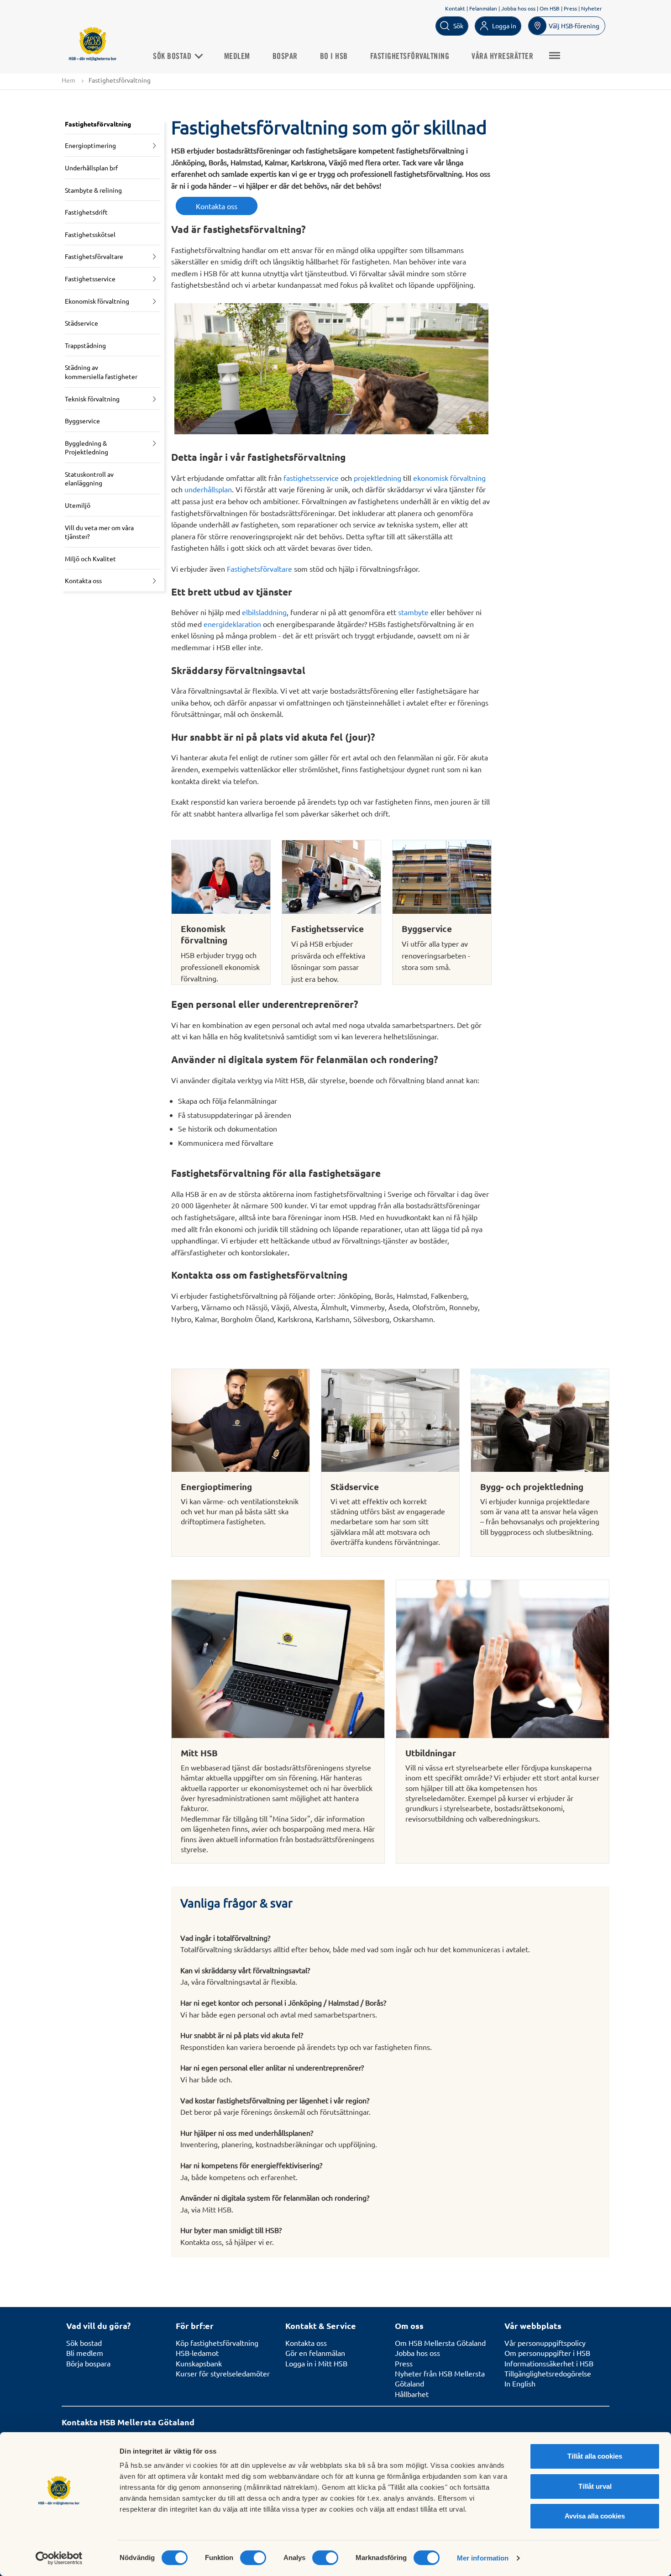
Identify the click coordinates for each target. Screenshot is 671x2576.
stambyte (413, 612)
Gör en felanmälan (315, 2353)
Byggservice (82, 421)
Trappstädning (85, 345)
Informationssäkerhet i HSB (549, 2363)
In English (520, 2383)
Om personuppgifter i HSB (547, 2353)
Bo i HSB (334, 57)
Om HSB (550, 8)
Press (570, 8)
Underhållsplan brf (91, 168)
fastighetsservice (311, 478)
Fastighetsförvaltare (94, 256)
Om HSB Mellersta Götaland (440, 2343)
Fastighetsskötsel (90, 234)
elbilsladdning (264, 612)
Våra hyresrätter (502, 57)
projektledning (377, 478)
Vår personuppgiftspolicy (545, 2343)
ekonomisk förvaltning (449, 478)
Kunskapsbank (199, 2363)
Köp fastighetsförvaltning (217, 2343)
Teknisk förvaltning (92, 399)
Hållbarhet (412, 2394)
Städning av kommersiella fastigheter (101, 372)
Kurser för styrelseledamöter (223, 2373)
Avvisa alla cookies (595, 2516)
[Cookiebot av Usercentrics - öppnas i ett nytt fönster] (59, 2558)
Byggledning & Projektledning (86, 448)
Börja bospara (88, 2363)
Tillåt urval (595, 2486)
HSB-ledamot (197, 2353)
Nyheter (592, 8)
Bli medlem (85, 2353)
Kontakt (455, 8)
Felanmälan (483, 8)
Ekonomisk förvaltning (97, 301)
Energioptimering (90, 145)
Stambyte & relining (93, 190)
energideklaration (232, 624)
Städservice (81, 323)
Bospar (285, 57)
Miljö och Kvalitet (90, 558)
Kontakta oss (83, 580)
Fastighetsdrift (86, 212)
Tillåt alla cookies (595, 2456)
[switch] (253, 2558)
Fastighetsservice (90, 279)
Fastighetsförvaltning (410, 57)
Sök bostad (173, 57)
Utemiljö (78, 505)
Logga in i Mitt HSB (316, 2363)
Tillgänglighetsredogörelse (548, 2373)
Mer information (483, 2558)
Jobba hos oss (518, 8)
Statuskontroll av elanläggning (89, 479)
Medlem (237, 57)
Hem (68, 80)
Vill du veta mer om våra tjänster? (99, 532)
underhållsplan (208, 489)
